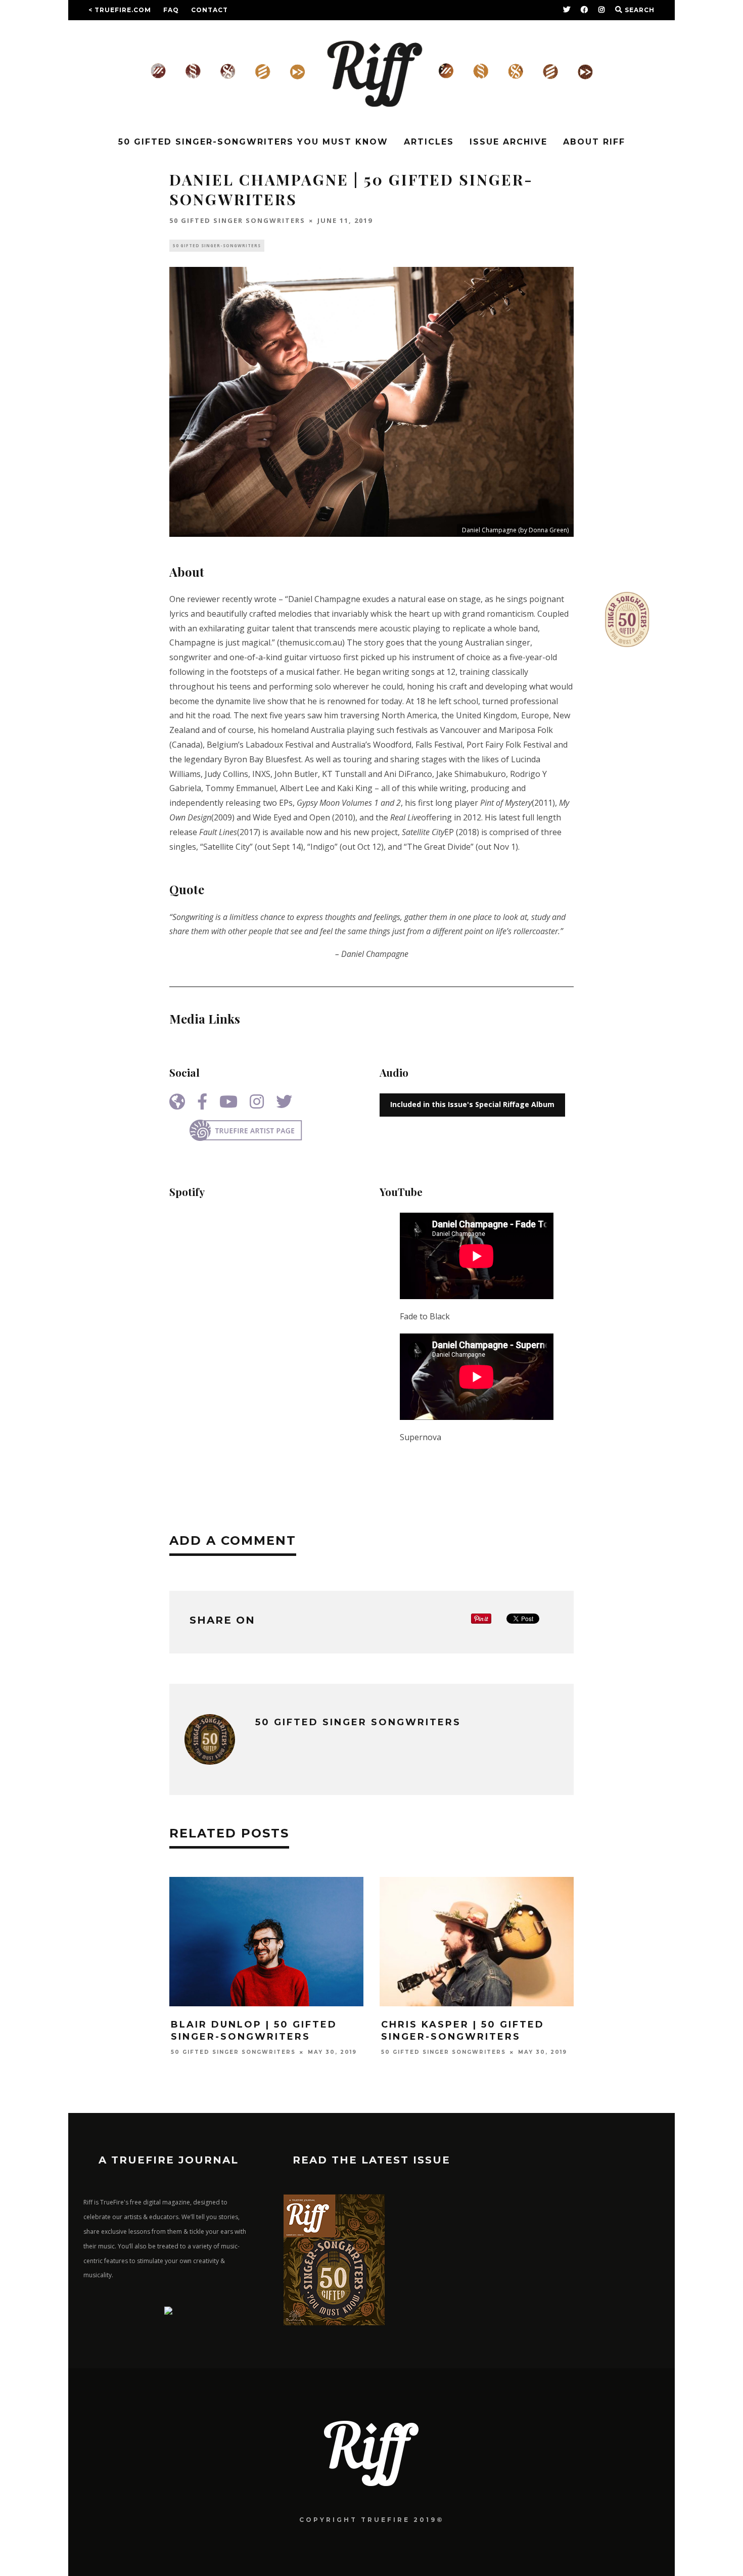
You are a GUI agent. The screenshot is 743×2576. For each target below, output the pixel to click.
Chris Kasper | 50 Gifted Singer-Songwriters (463, 2030)
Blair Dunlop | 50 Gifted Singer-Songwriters (254, 2030)
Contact (210, 10)
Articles (429, 142)
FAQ (171, 10)
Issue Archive (508, 142)
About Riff (594, 142)
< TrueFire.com (120, 10)
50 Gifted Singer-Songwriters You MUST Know (253, 142)
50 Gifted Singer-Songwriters (217, 245)
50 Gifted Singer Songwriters (237, 220)
